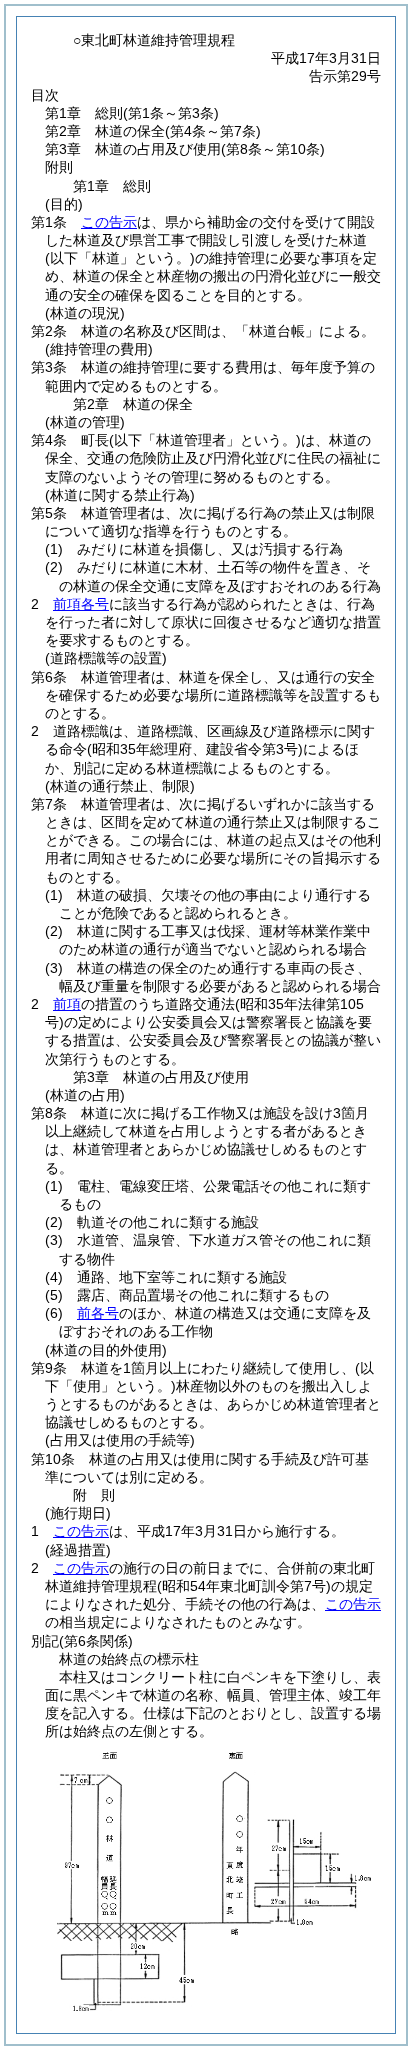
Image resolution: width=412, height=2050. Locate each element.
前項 (67, 1004)
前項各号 (81, 604)
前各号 (98, 1313)
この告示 (109, 222)
